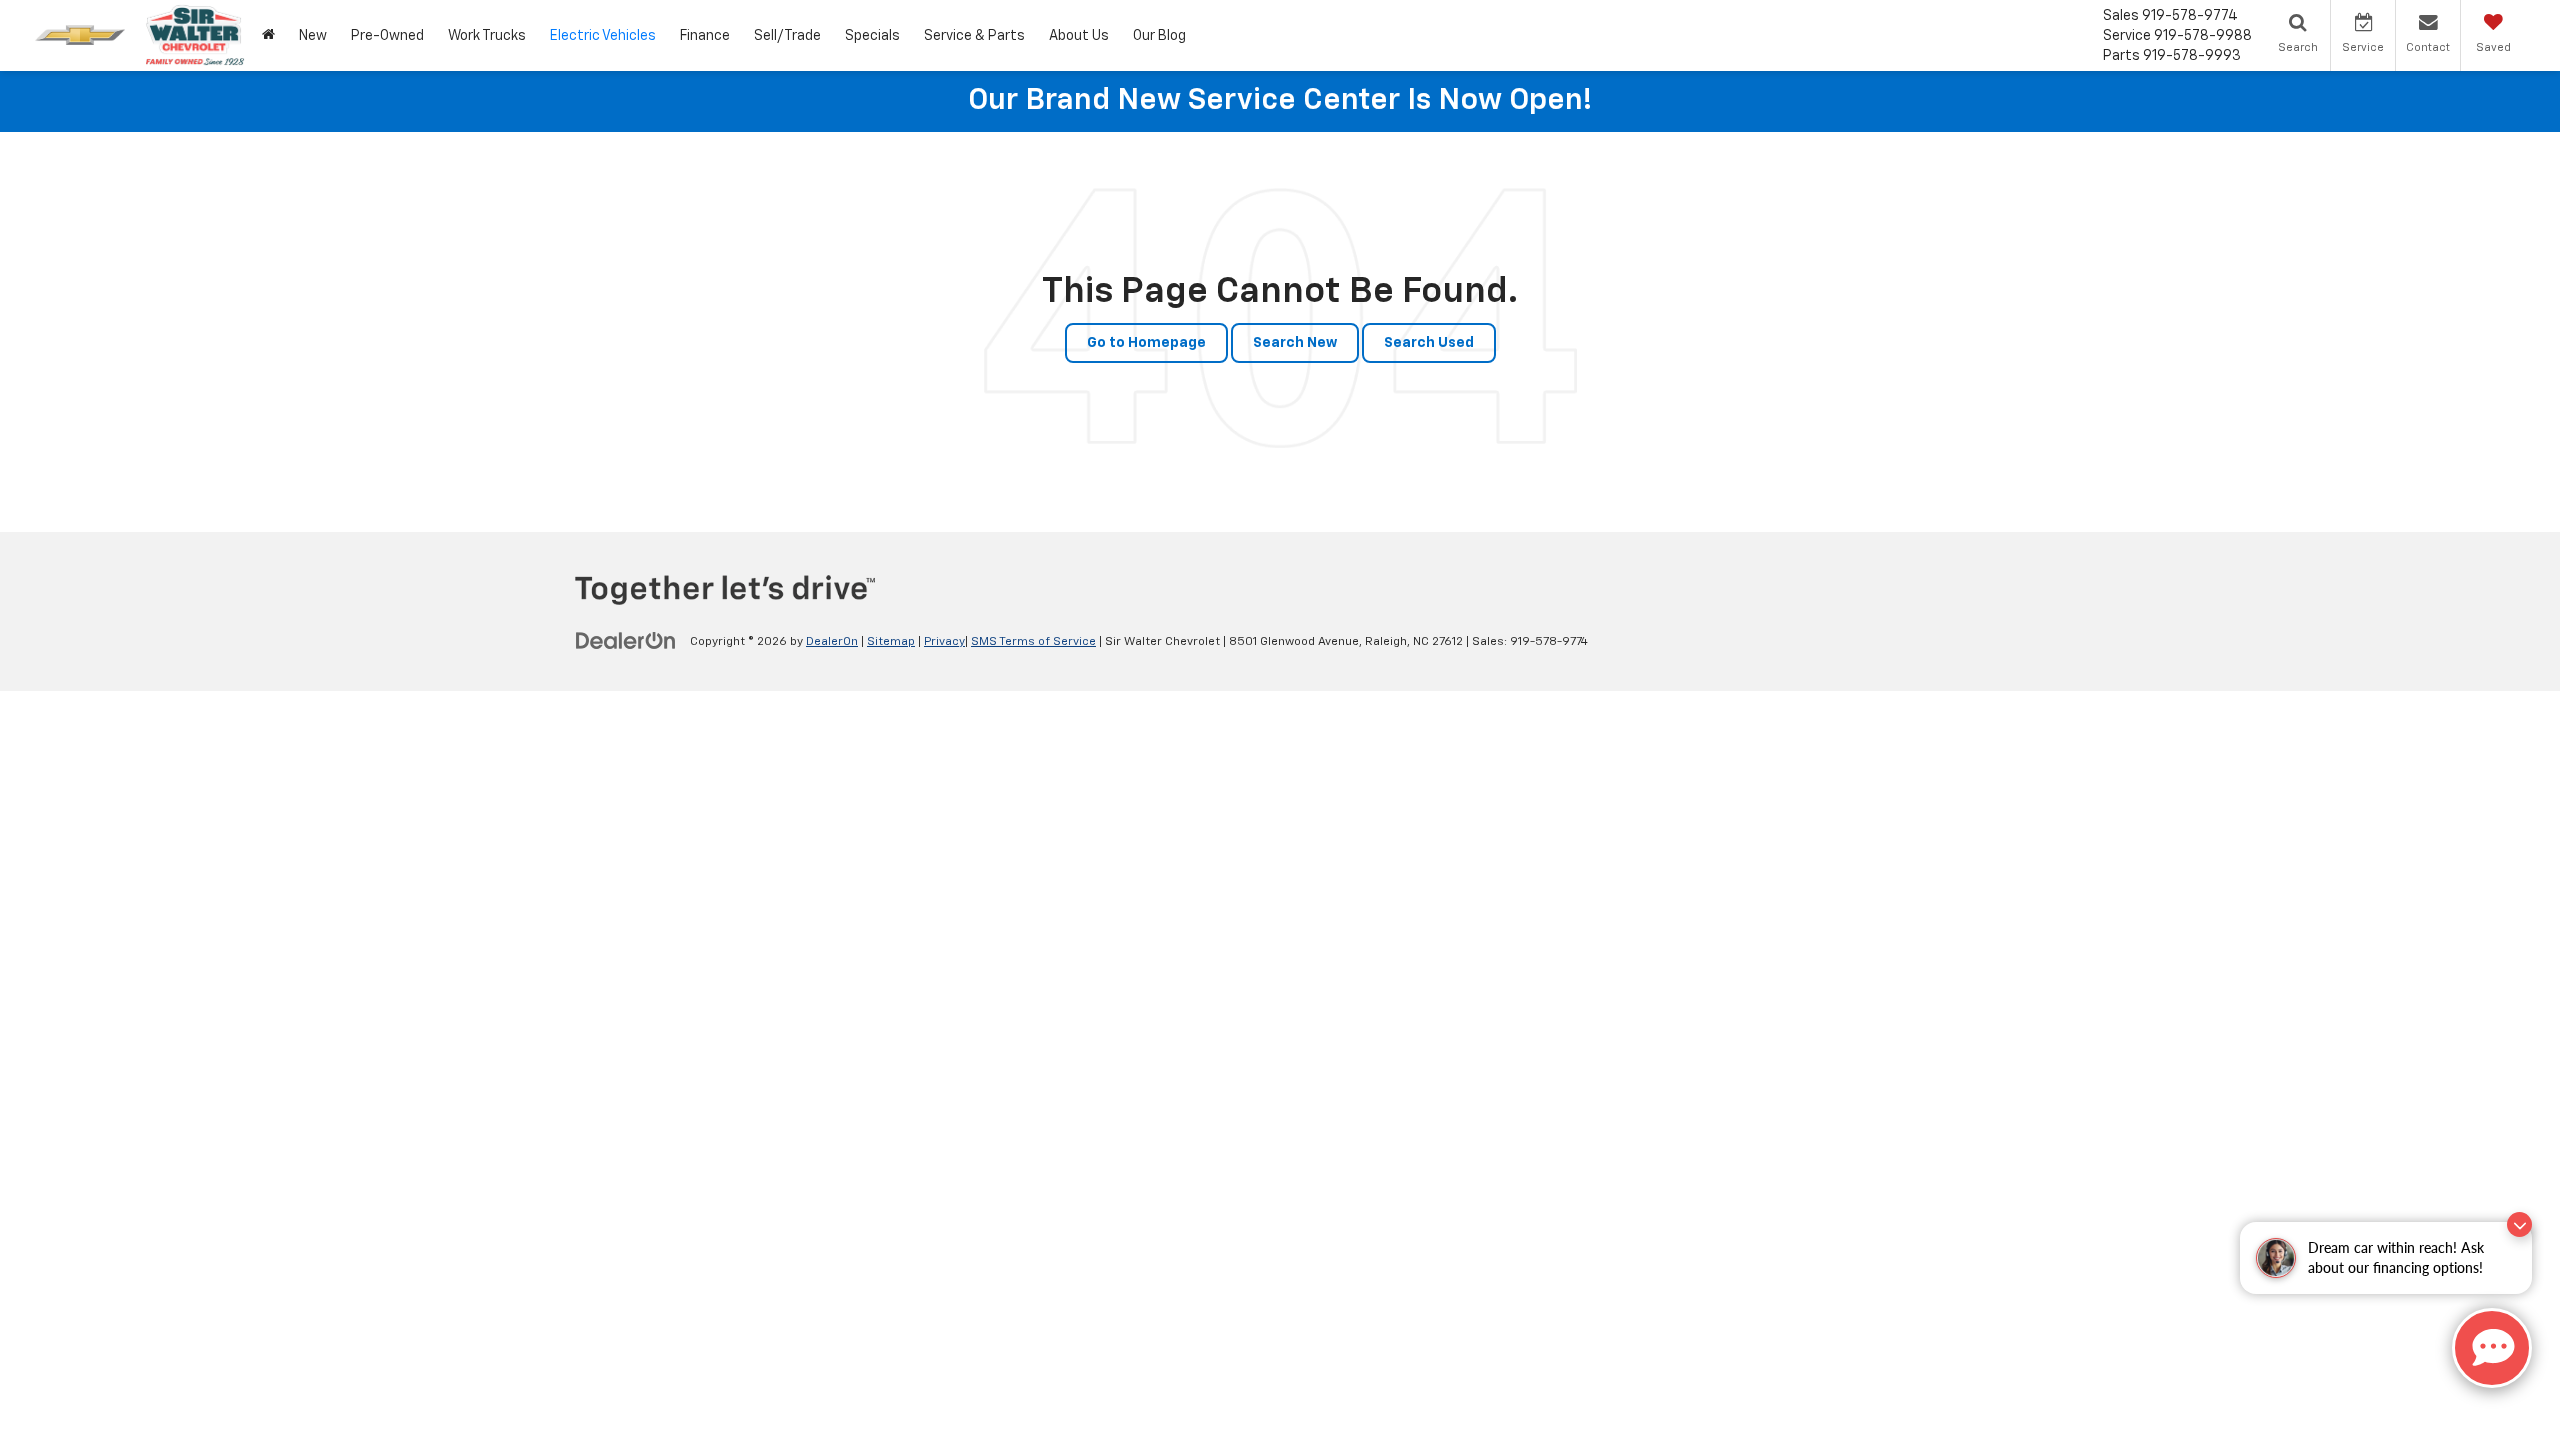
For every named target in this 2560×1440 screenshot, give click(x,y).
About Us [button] (1079, 36)
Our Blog (1159, 36)
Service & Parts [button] (974, 36)
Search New (1295, 343)
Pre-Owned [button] (387, 36)
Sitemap (891, 642)
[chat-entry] (2492, 1348)
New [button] (313, 36)
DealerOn (832, 642)
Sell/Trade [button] (787, 36)
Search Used (1429, 343)
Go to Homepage (1146, 343)
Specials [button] (872, 36)
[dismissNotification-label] (2519, 1224)
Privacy (944, 642)
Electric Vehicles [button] (603, 36)
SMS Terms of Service (1033, 642)
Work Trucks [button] (487, 36)
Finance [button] (705, 36)
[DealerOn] (626, 641)
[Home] (268, 35)
